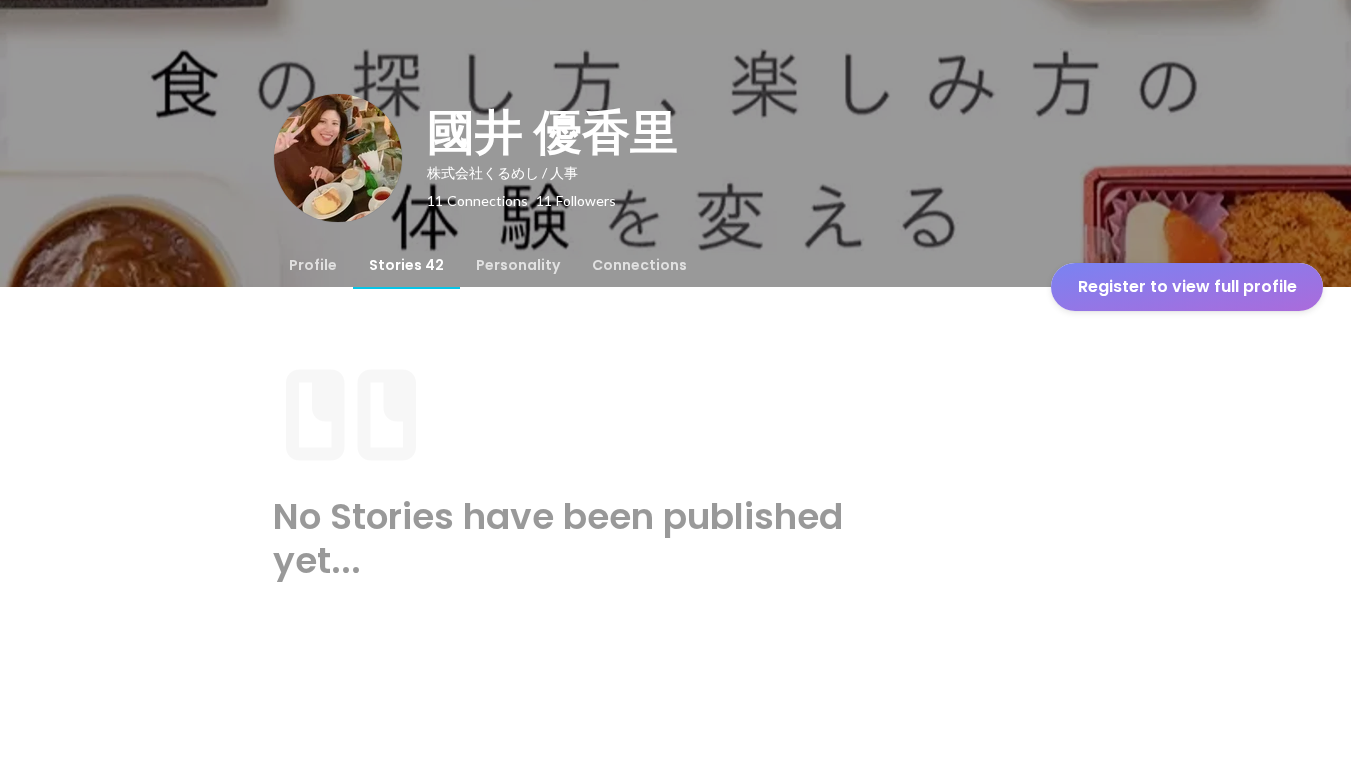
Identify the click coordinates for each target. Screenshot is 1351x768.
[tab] (313, 265)
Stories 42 (406, 265)
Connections (639, 265)
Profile (313, 265)
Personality (518, 265)
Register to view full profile (1187, 286)
